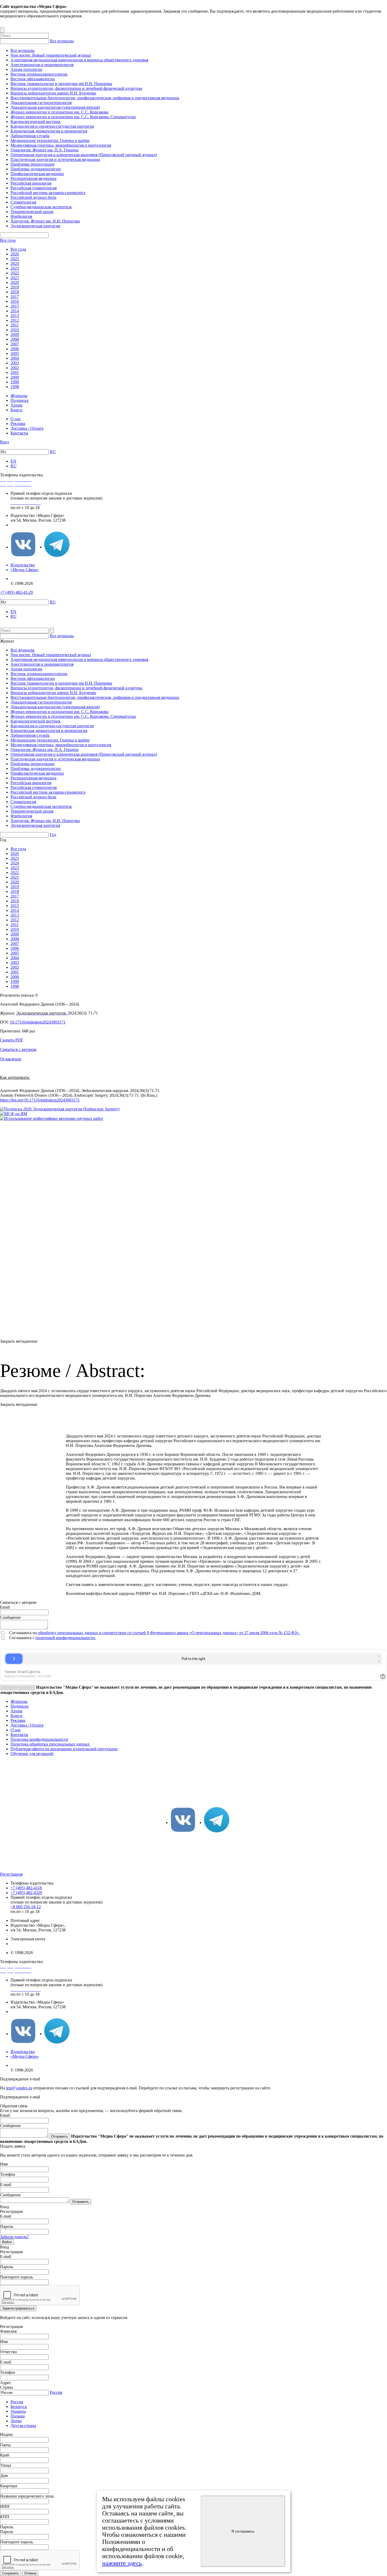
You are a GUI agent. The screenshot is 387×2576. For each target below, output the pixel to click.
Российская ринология (31, 183)
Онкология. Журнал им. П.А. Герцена (44, 150)
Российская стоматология (34, 188)
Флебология (21, 216)
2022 (15, 273)
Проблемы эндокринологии (36, 169)
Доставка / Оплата (27, 428)
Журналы (19, 396)
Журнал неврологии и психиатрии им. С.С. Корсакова (59, 112)
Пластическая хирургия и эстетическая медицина (55, 159)
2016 (15, 301)
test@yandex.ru (19, 2088)
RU (53, 452)
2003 (15, 363)
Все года (8, 240)
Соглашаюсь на (24, 1633)
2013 (15, 316)
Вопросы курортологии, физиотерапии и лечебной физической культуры (76, 88)
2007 (15, 344)
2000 (15, 377)
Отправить (59, 2136)
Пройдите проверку (18, 1687)
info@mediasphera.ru (28, 525)
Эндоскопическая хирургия (35, 226)
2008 (15, 339)
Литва (16, 2421)
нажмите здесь (122, 2563)
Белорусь (19, 2407)
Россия (56, 2392)
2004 (15, 358)
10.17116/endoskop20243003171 (38, 1022)
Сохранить (11, 2573)
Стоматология (23, 202)
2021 (15, 278)
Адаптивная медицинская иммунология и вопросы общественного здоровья (79, 60)
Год (53, 835)
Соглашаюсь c (22, 1638)
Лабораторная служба (30, 136)
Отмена (30, 2573)
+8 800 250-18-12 (26, 1907)
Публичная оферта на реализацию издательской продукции (64, 1749)
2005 (15, 353)
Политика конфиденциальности (39, 1739)
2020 (15, 282)
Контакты (19, 433)
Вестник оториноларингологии (39, 74)
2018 (15, 292)
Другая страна (23, 2426)
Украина (18, 2411)
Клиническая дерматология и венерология (49, 131)
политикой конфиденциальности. (66, 1638)
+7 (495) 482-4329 (26, 1893)
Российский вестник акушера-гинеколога (48, 193)
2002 (15, 368)
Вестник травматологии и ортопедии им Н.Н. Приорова (61, 84)
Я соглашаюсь (243, 2531)
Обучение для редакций (32, 1754)
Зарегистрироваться (18, 2308)
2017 (15, 297)
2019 (15, 287)
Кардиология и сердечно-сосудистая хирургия (52, 126)
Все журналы (62, 41)
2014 (15, 311)
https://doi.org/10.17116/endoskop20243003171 (40, 1100)
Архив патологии (26, 69)
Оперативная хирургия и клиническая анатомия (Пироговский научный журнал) (84, 155)
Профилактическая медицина (37, 174)
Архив (16, 405)
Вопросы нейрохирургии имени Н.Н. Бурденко (53, 93)
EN (13, 461)
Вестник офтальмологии (33, 79)
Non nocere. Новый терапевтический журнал (51, 55)
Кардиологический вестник (36, 122)
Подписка (19, 400)
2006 (15, 349)
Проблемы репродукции (33, 164)
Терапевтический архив (32, 212)
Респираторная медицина (33, 178)
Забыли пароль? (14, 2237)
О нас (16, 419)
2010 (15, 330)
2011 (15, 325)
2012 (15, 320)
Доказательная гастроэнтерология (41, 103)
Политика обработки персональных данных (50, 1744)
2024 (15, 263)
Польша (18, 2416)
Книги (16, 410)
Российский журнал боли (33, 197)
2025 (15, 259)
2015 (15, 306)
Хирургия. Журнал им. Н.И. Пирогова (45, 221)
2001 (15, 372)
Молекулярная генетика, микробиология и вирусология (61, 145)
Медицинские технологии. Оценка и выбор (50, 140)
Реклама (18, 424)
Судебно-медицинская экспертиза (41, 207)
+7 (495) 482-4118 (26, 1888)
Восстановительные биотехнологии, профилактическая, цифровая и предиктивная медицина (95, 98)
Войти (7, 2242)
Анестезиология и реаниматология (42, 65)
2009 (15, 335)
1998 (15, 387)
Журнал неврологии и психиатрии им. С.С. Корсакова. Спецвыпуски (73, 117)
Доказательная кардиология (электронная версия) (55, 107)
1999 (15, 382)
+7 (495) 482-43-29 (16, 592)
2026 (15, 254)
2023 (15, 268)
